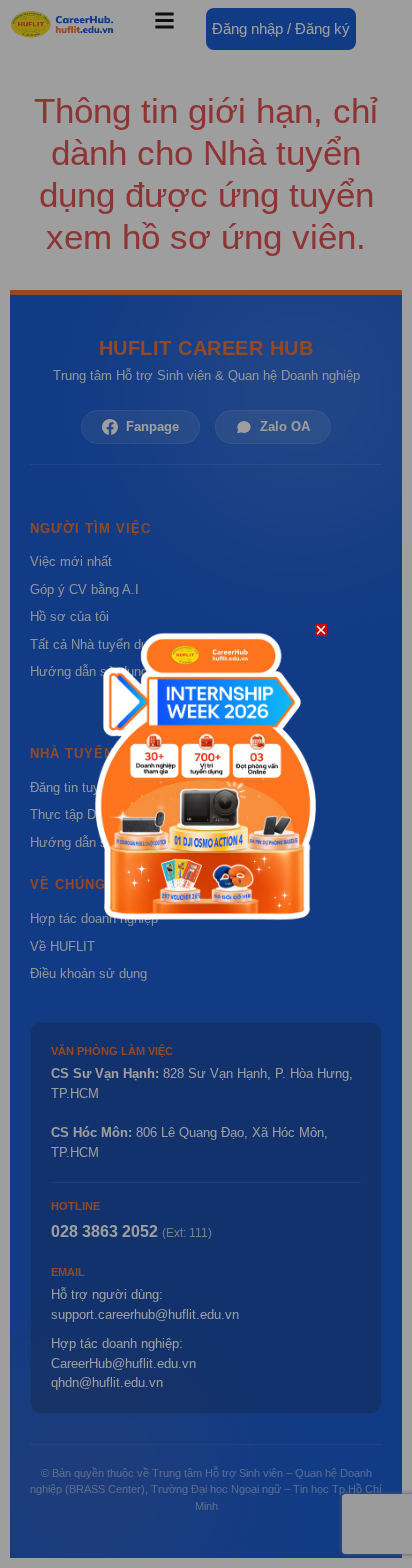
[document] (206, 784)
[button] (321, 630)
